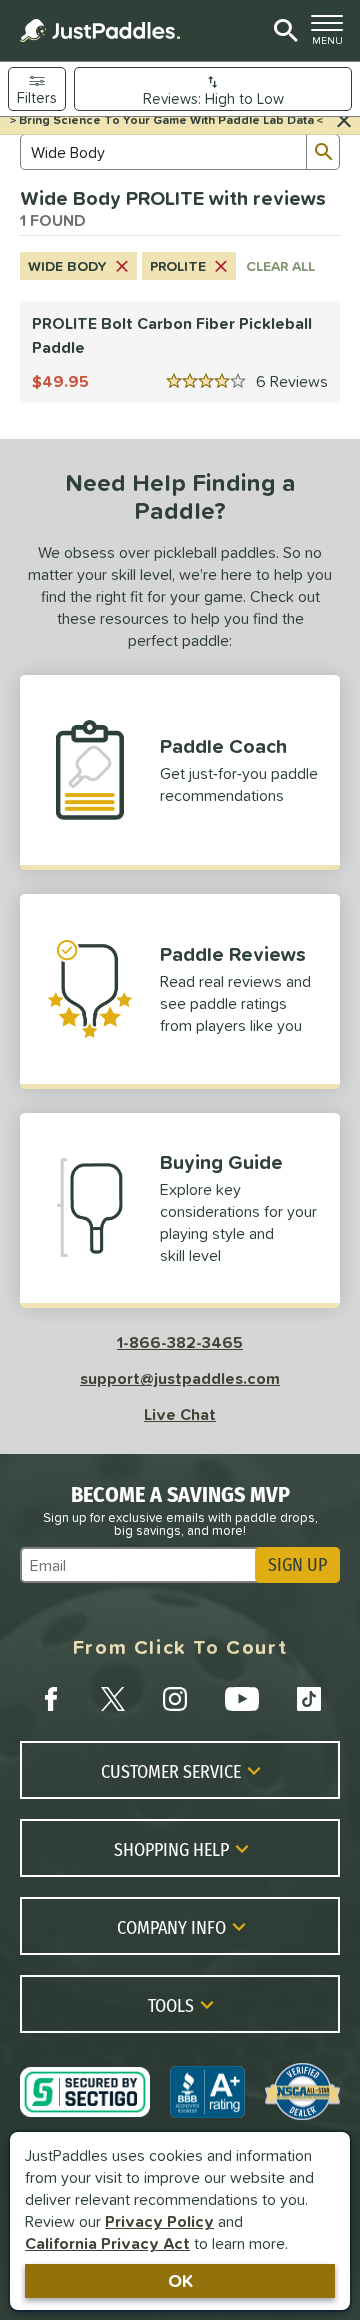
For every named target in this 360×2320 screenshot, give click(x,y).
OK (180, 2280)
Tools (171, 2005)
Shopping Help (171, 1849)
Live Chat (180, 1414)
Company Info (171, 1927)
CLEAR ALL (280, 266)
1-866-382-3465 (180, 1342)
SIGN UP (297, 1565)
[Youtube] (242, 1699)
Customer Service (171, 1771)
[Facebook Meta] (51, 1699)
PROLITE (178, 266)
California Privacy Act (107, 2243)
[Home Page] (100, 30)
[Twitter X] (113, 1699)
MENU (331, 35)
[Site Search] (282, 31)
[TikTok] (309, 1699)
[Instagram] (175, 1699)
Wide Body (67, 266)
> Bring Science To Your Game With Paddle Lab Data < (166, 120)
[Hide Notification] (344, 121)
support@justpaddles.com (180, 1378)
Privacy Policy (159, 2221)
